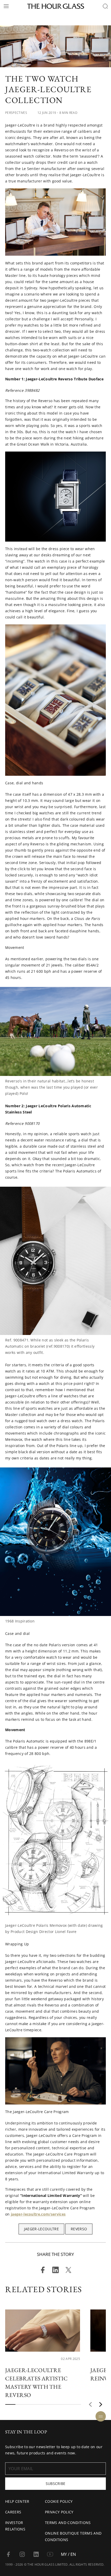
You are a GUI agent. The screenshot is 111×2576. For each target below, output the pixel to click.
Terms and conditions (68, 2523)
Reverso (79, 2229)
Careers (13, 2512)
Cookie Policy (59, 2501)
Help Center (17, 2501)
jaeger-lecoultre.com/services (38, 2214)
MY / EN (68, 2554)
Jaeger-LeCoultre (41, 2229)
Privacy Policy (59, 2512)
